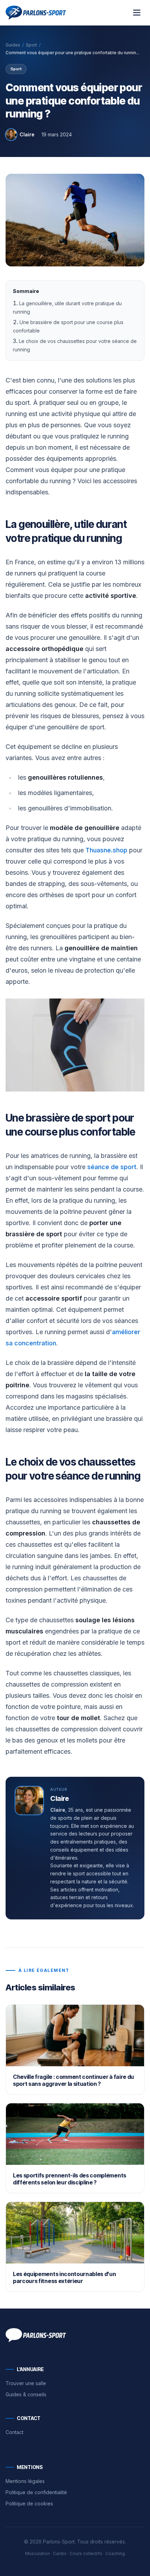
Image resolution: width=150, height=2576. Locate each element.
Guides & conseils (26, 2394)
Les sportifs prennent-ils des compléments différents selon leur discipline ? (70, 2179)
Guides (13, 45)
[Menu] (137, 13)
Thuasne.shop (106, 850)
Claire (27, 134)
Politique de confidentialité (36, 2492)
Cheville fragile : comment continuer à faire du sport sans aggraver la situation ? (73, 2080)
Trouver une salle (26, 2383)
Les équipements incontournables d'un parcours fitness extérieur (64, 2277)
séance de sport (112, 1167)
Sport (31, 45)
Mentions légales (25, 2481)
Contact (14, 2432)
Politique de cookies (29, 2503)
